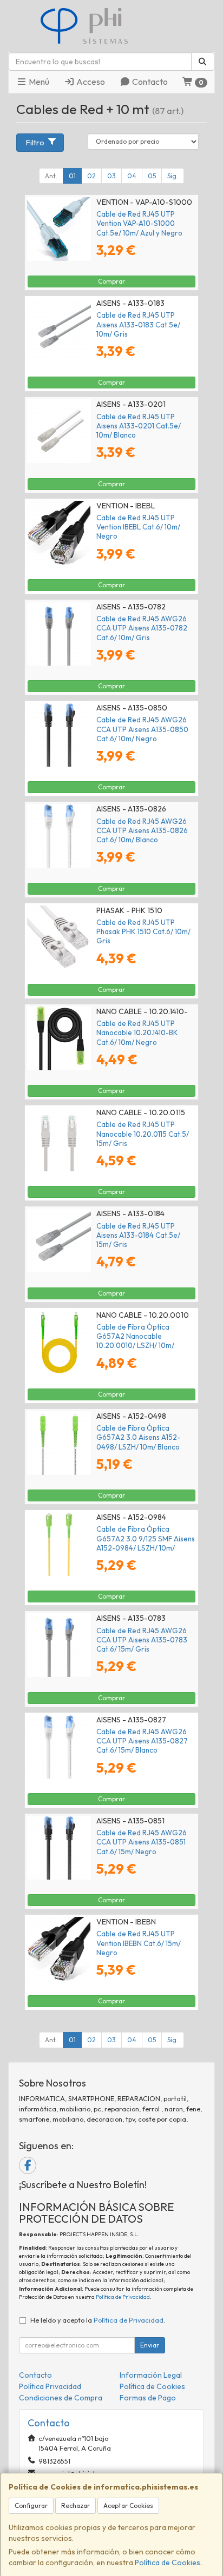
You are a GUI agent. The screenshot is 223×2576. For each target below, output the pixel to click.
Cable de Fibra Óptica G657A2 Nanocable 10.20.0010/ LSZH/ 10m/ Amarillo (135, 1341)
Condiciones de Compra (61, 2398)
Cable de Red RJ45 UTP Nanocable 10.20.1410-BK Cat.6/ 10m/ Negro (137, 1033)
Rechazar (76, 2505)
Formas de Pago (148, 2398)
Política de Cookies (168, 2562)
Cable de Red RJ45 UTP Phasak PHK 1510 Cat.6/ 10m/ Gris (143, 932)
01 (72, 176)
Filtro (35, 143)
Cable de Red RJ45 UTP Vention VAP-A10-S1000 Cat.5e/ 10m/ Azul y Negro (139, 223)
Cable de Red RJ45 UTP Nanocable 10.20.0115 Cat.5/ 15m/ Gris (143, 1134)
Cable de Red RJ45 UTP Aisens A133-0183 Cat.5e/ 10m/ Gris (138, 324)
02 (91, 176)
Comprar (111, 281)
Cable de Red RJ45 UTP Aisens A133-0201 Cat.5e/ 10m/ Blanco (139, 426)
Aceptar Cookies (128, 2505)
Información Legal (151, 2375)
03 (111, 176)
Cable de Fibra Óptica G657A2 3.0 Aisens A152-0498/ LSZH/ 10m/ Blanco (138, 1437)
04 (132, 176)
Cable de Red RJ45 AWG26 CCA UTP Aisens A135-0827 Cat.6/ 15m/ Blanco (142, 1741)
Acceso (90, 82)
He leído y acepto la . (98, 2320)
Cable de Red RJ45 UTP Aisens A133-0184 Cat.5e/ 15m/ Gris (138, 1235)
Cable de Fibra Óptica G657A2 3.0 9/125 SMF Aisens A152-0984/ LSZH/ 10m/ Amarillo (146, 1543)
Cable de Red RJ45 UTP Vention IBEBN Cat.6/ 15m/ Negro (139, 1943)
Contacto (149, 82)
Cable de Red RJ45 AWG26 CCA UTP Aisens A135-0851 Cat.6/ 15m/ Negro (142, 1842)
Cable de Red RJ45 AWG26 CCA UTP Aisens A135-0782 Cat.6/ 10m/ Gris (142, 628)
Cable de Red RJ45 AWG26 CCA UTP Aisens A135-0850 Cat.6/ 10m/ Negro (142, 729)
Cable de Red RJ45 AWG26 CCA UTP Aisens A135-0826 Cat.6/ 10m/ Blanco (142, 831)
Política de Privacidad (123, 2297)
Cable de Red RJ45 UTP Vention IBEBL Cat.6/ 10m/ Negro (138, 527)
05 (152, 176)
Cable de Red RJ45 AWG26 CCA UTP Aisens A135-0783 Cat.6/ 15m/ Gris (142, 1640)
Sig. (173, 176)
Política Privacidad (50, 2386)
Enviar (150, 2345)
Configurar (31, 2505)
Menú (38, 82)
